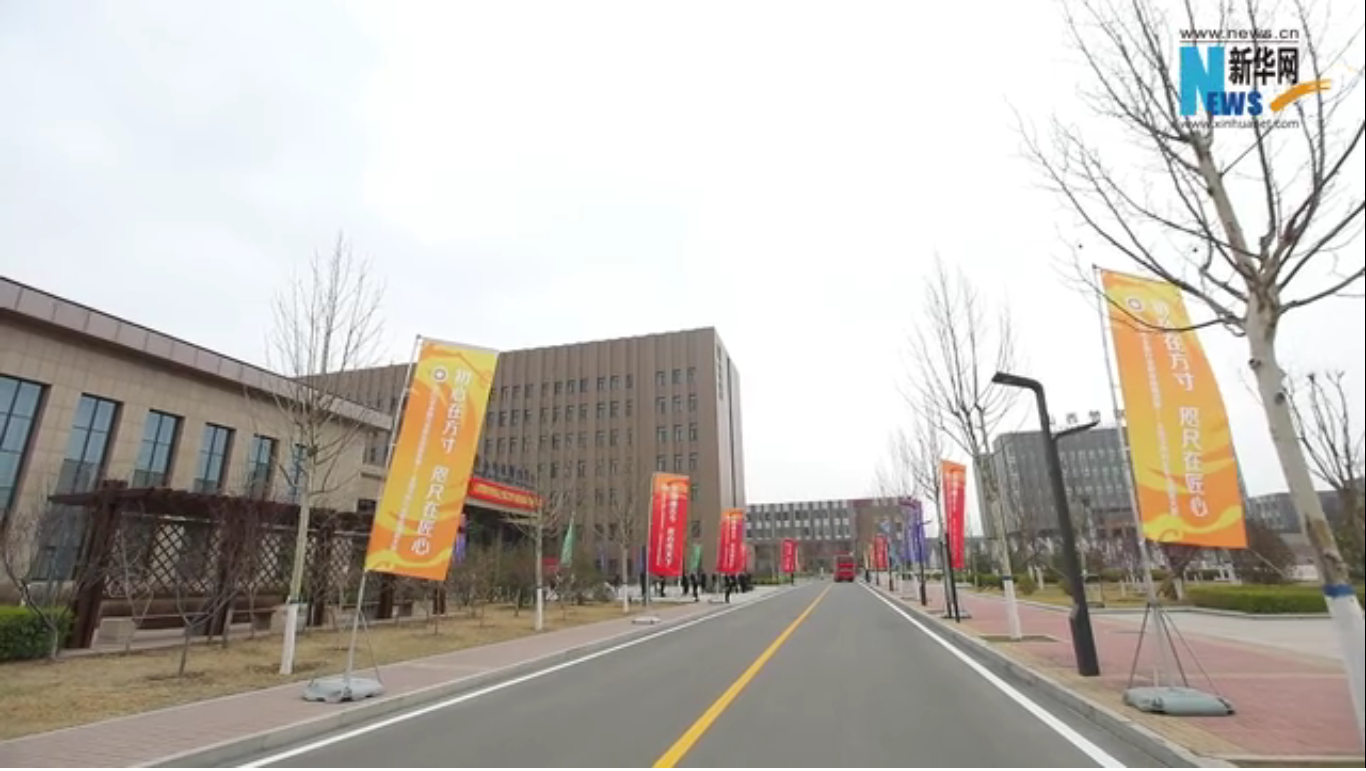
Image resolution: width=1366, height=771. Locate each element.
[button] (16, 751)
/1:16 (78, 749)
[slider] (1295, 749)
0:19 (51, 749)
